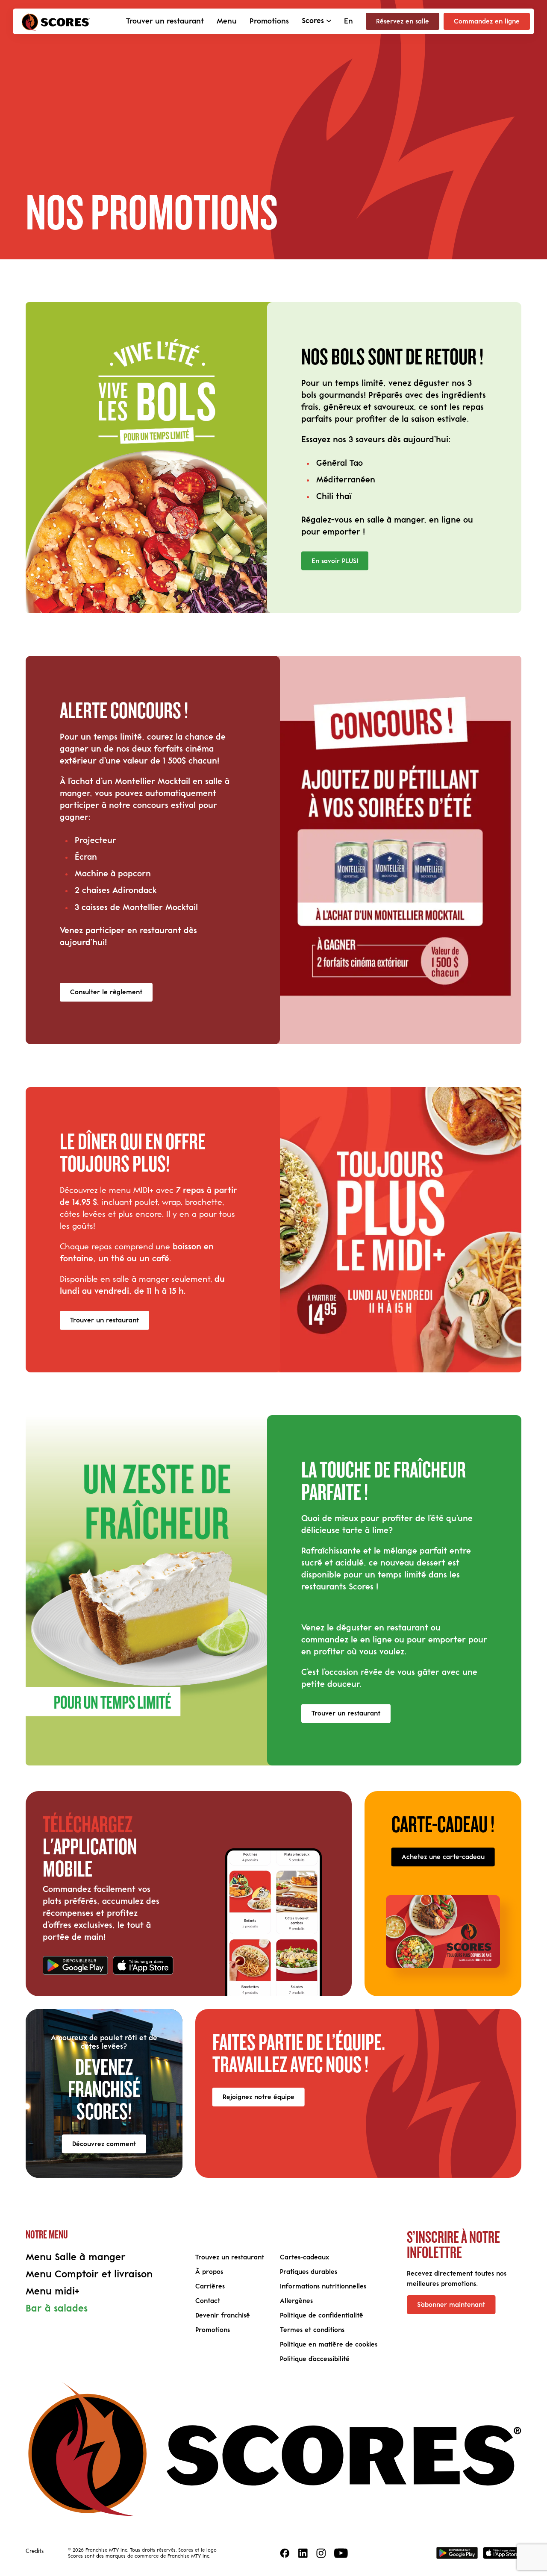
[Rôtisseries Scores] (56, 21)
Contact (208, 2301)
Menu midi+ (53, 2291)
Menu (227, 21)
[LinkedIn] (303, 2553)
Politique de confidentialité (322, 2315)
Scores (313, 21)
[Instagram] (321, 2553)
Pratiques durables (309, 2272)
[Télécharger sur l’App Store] (143, 1965)
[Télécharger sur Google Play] (75, 1965)
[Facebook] (285, 2553)
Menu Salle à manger (76, 2257)
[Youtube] (341, 2553)
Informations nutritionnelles (323, 2286)
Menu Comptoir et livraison (89, 2274)
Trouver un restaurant (165, 21)
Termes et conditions (312, 2330)
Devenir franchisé (223, 2315)
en (348, 21)
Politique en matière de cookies (329, 2344)
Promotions (269, 21)
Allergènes (296, 2301)
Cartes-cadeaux (304, 2257)
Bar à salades (57, 2309)
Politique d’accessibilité (315, 2359)
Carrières (210, 2286)
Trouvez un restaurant (230, 2257)
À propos (209, 2272)
